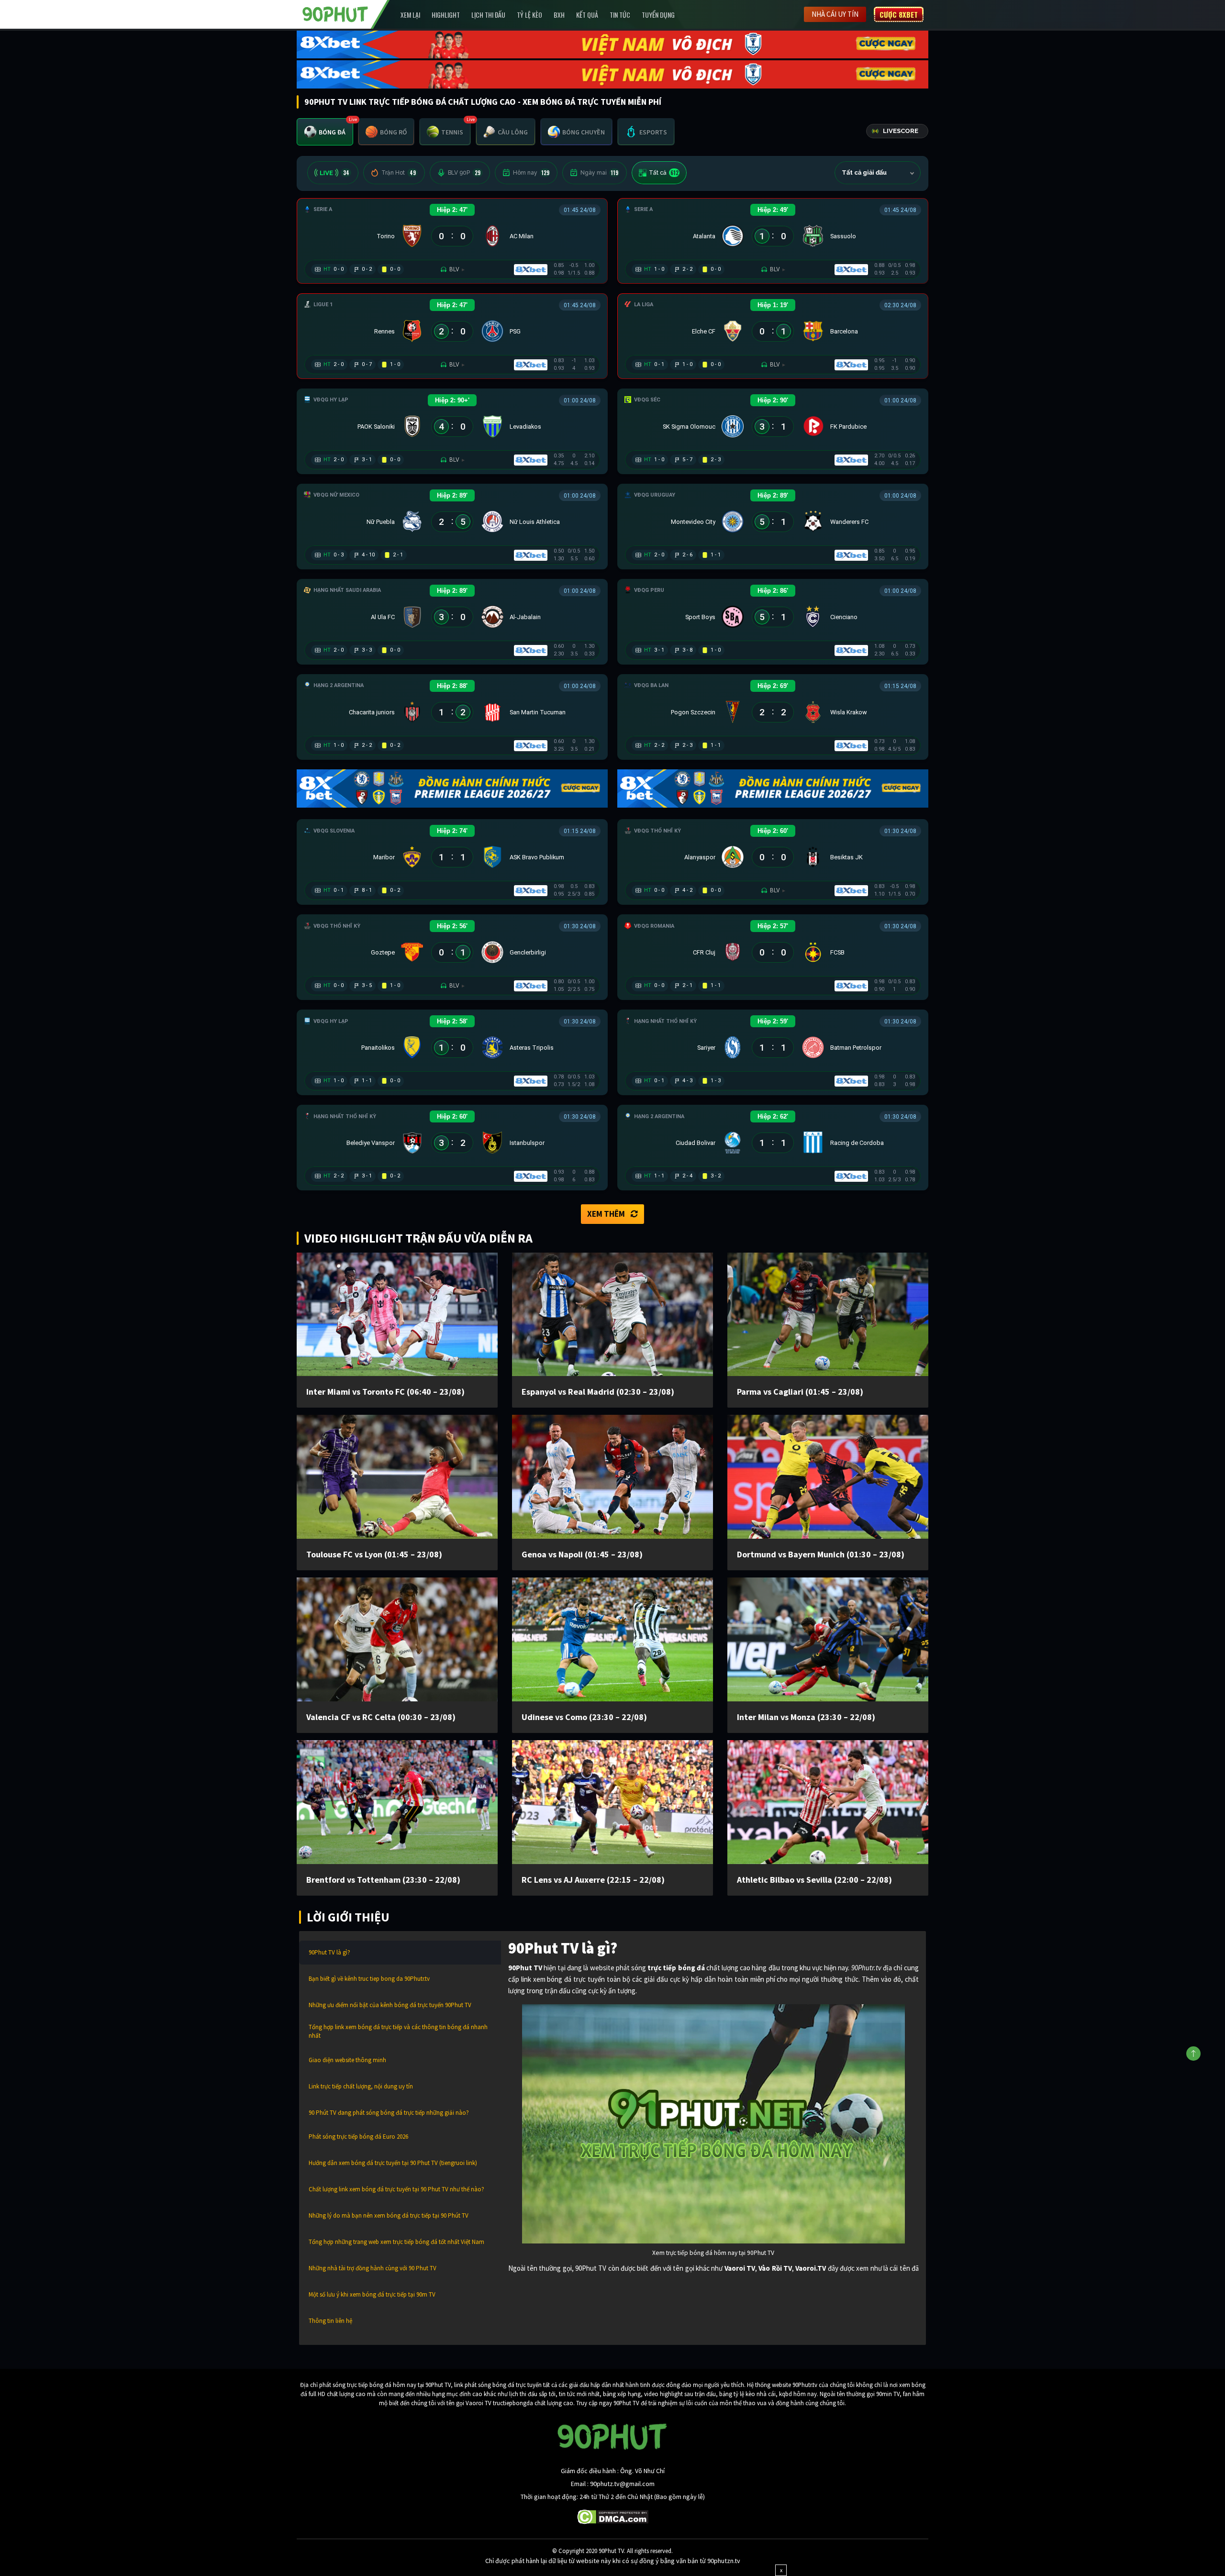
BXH (559, 15)
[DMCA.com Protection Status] (613, 2516)
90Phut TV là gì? (329, 1952)
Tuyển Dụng (658, 15)
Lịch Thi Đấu (488, 15)
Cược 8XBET (899, 14)
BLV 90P (464, 173)
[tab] (325, 132)
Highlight (446, 15)
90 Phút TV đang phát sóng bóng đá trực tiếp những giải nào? (389, 2113)
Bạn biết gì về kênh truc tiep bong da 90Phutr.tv (369, 1979)
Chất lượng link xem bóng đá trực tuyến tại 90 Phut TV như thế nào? (396, 2189)
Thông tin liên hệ (330, 2321)
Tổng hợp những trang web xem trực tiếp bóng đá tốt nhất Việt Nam (396, 2242)
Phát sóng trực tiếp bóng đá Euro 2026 (358, 2137)
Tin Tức (620, 15)
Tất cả (664, 173)
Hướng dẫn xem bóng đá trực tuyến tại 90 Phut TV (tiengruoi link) (393, 2163)
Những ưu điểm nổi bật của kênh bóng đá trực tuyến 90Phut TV (390, 2005)
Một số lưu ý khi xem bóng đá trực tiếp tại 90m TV (372, 2294)
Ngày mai (599, 173)
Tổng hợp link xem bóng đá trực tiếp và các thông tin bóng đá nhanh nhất (398, 2031)
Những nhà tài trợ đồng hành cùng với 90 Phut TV (373, 2268)
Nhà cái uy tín (835, 14)
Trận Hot (399, 173)
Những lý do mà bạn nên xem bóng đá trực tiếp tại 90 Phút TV (389, 2215)
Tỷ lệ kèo (529, 15)
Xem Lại (410, 15)
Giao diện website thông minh (347, 2060)
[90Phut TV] (335, 13)
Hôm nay (531, 173)
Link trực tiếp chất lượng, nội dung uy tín (361, 2086)
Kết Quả (587, 15)
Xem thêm (606, 1214)
